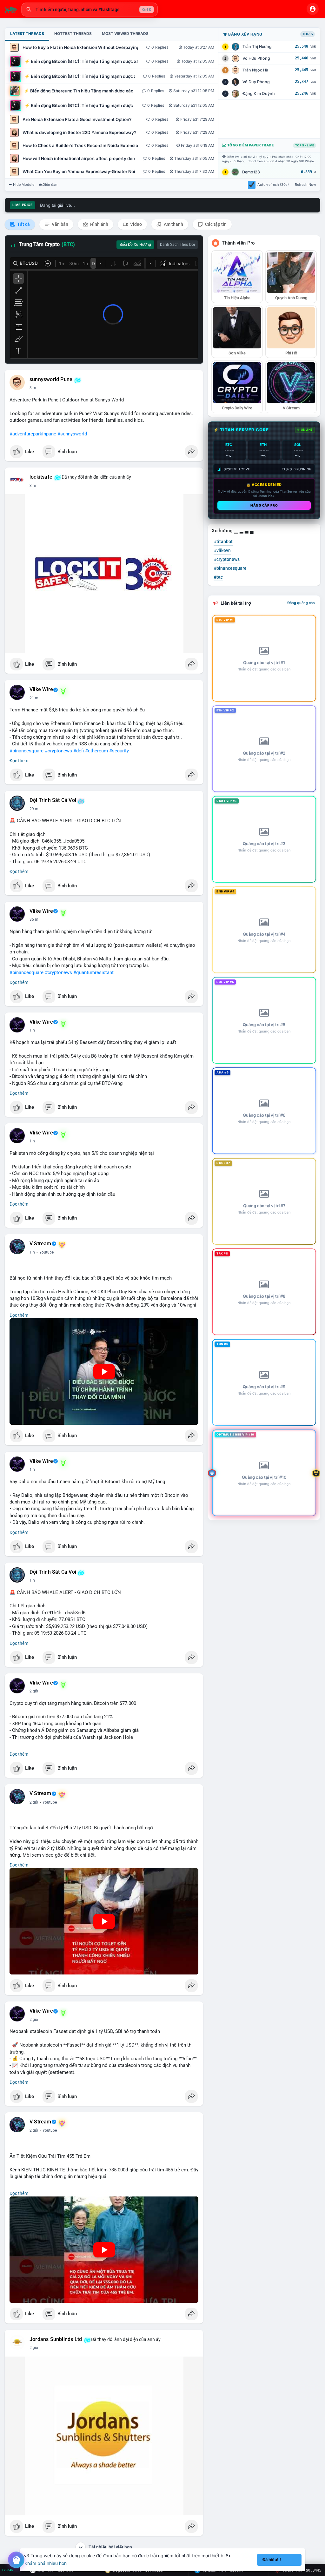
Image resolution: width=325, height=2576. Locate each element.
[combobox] (90, 10)
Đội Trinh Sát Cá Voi (53, 800)
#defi (79, 751)
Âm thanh (173, 224)
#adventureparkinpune (33, 434)
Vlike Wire (41, 689)
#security (119, 751)
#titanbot (223, 541)
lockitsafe (41, 477)
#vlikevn (222, 550)
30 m (34, 809)
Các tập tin (215, 224)
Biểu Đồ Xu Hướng (135, 245)
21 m (34, 698)
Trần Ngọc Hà (255, 70)
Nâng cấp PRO (264, 505)
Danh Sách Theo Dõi (177, 245)
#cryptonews (58, 751)
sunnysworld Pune (51, 380)
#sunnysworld (72, 434)
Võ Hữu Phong (256, 58)
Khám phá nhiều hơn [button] (46, 2563)
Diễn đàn (50, 185)
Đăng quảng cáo (301, 603)
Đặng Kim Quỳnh (259, 94)
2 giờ (34, 1691)
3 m (33, 388)
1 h (32, 1030)
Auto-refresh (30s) (273, 185)
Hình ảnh (99, 224)
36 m (34, 919)
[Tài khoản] (313, 9)
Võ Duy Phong (256, 82)
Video (136, 224)
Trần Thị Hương (257, 47)
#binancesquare (27, 751)
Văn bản (60, 224)
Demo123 (251, 172)
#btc (218, 577)
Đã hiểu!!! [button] (272, 2560)
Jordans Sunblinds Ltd (56, 2339)
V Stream (40, 1244)
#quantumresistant (93, 972)
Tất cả (23, 224)
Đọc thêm (19, 761)
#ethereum (96, 751)
